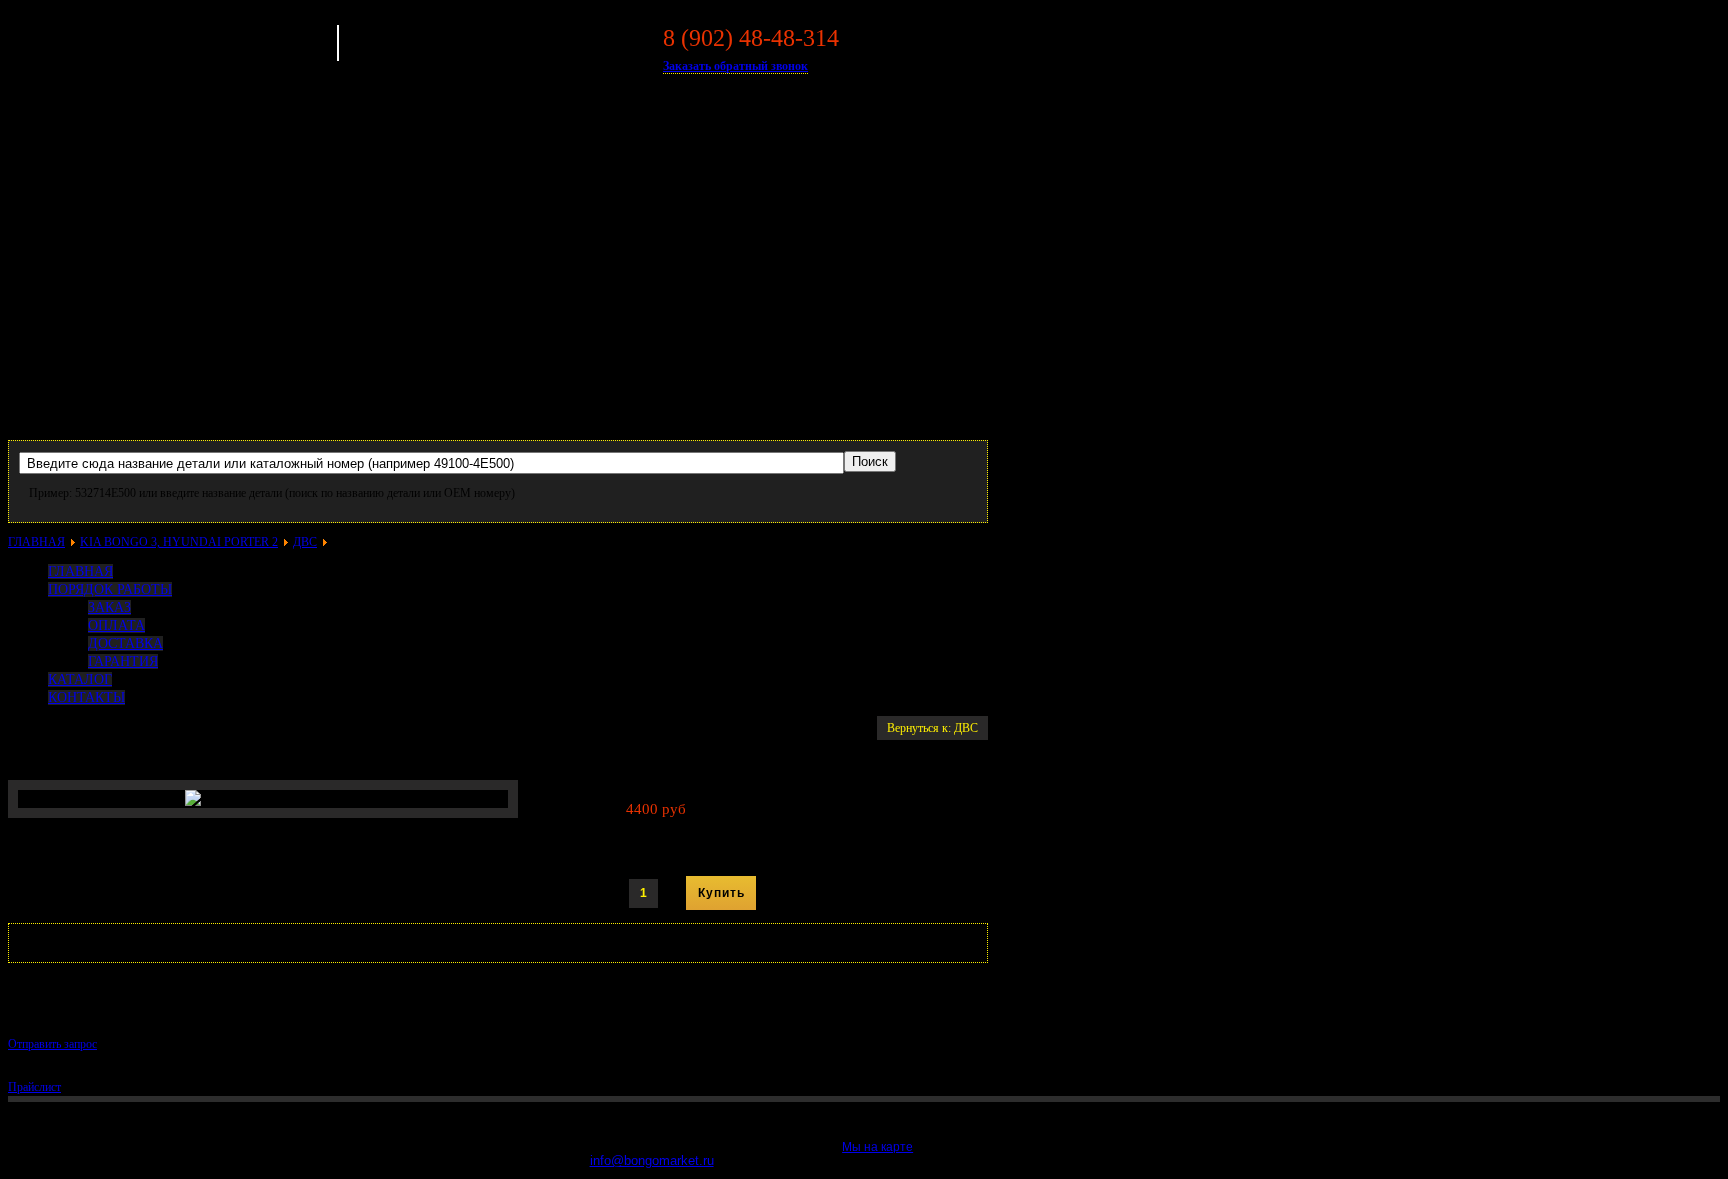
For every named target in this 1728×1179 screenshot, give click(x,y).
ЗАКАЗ (109, 607)
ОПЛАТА (116, 625)
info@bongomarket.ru (652, 1160)
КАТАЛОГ (80, 679)
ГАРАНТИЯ (123, 661)
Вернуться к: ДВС (932, 728)
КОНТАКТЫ (86, 697)
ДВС (305, 542)
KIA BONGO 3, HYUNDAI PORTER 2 (179, 542)
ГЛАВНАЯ (36, 542)
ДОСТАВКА (125, 643)
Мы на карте (877, 1147)
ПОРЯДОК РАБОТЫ (110, 589)
